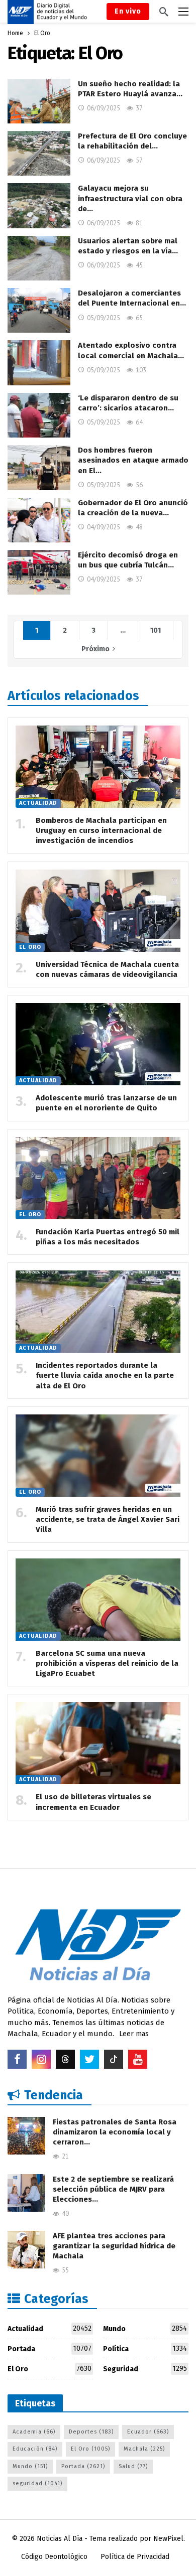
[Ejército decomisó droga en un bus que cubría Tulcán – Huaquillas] (39, 572)
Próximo (95, 649)
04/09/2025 (104, 527)
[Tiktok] (114, 2059)
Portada (50, 2349)
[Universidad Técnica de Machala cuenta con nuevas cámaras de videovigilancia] (98, 911)
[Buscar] (164, 12)
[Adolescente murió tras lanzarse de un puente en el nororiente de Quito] (98, 1044)
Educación (35, 2449)
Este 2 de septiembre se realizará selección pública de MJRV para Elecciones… (113, 2189)
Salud (133, 2466)
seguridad (37, 2483)
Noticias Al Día (60, 2539)
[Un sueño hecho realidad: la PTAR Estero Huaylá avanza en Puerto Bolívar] (39, 101)
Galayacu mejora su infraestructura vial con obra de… (130, 198)
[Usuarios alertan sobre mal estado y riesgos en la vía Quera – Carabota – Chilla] (39, 258)
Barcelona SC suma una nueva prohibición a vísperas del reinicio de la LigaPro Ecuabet (107, 1664)
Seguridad (145, 2369)
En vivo (128, 11)
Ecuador (148, 2432)
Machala (144, 2449)
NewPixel (168, 2539)
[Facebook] (17, 2059)
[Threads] (65, 2059)
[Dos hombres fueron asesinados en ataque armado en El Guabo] (39, 467)
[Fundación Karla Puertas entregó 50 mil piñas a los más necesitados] (98, 1178)
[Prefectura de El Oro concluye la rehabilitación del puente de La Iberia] (39, 153)
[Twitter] (89, 2059)
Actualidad (38, 803)
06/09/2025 (104, 108)
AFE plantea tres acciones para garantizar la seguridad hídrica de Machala (114, 2246)
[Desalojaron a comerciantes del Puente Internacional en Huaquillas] (39, 310)
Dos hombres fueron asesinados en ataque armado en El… (133, 460)
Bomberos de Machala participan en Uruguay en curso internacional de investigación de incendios (101, 831)
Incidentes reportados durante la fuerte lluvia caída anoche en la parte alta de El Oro (105, 1376)
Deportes (91, 2432)
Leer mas (134, 2034)
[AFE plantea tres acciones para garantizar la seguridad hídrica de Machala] (26, 2250)
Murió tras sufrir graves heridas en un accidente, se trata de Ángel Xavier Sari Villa (108, 1520)
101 (156, 630)
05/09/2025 (104, 318)
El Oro (30, 947)
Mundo (145, 2329)
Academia (34, 2432)
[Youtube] (138, 2059)
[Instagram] (41, 2059)
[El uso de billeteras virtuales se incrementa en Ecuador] (98, 1743)
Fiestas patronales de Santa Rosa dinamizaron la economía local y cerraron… (115, 2132)
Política (145, 2349)
